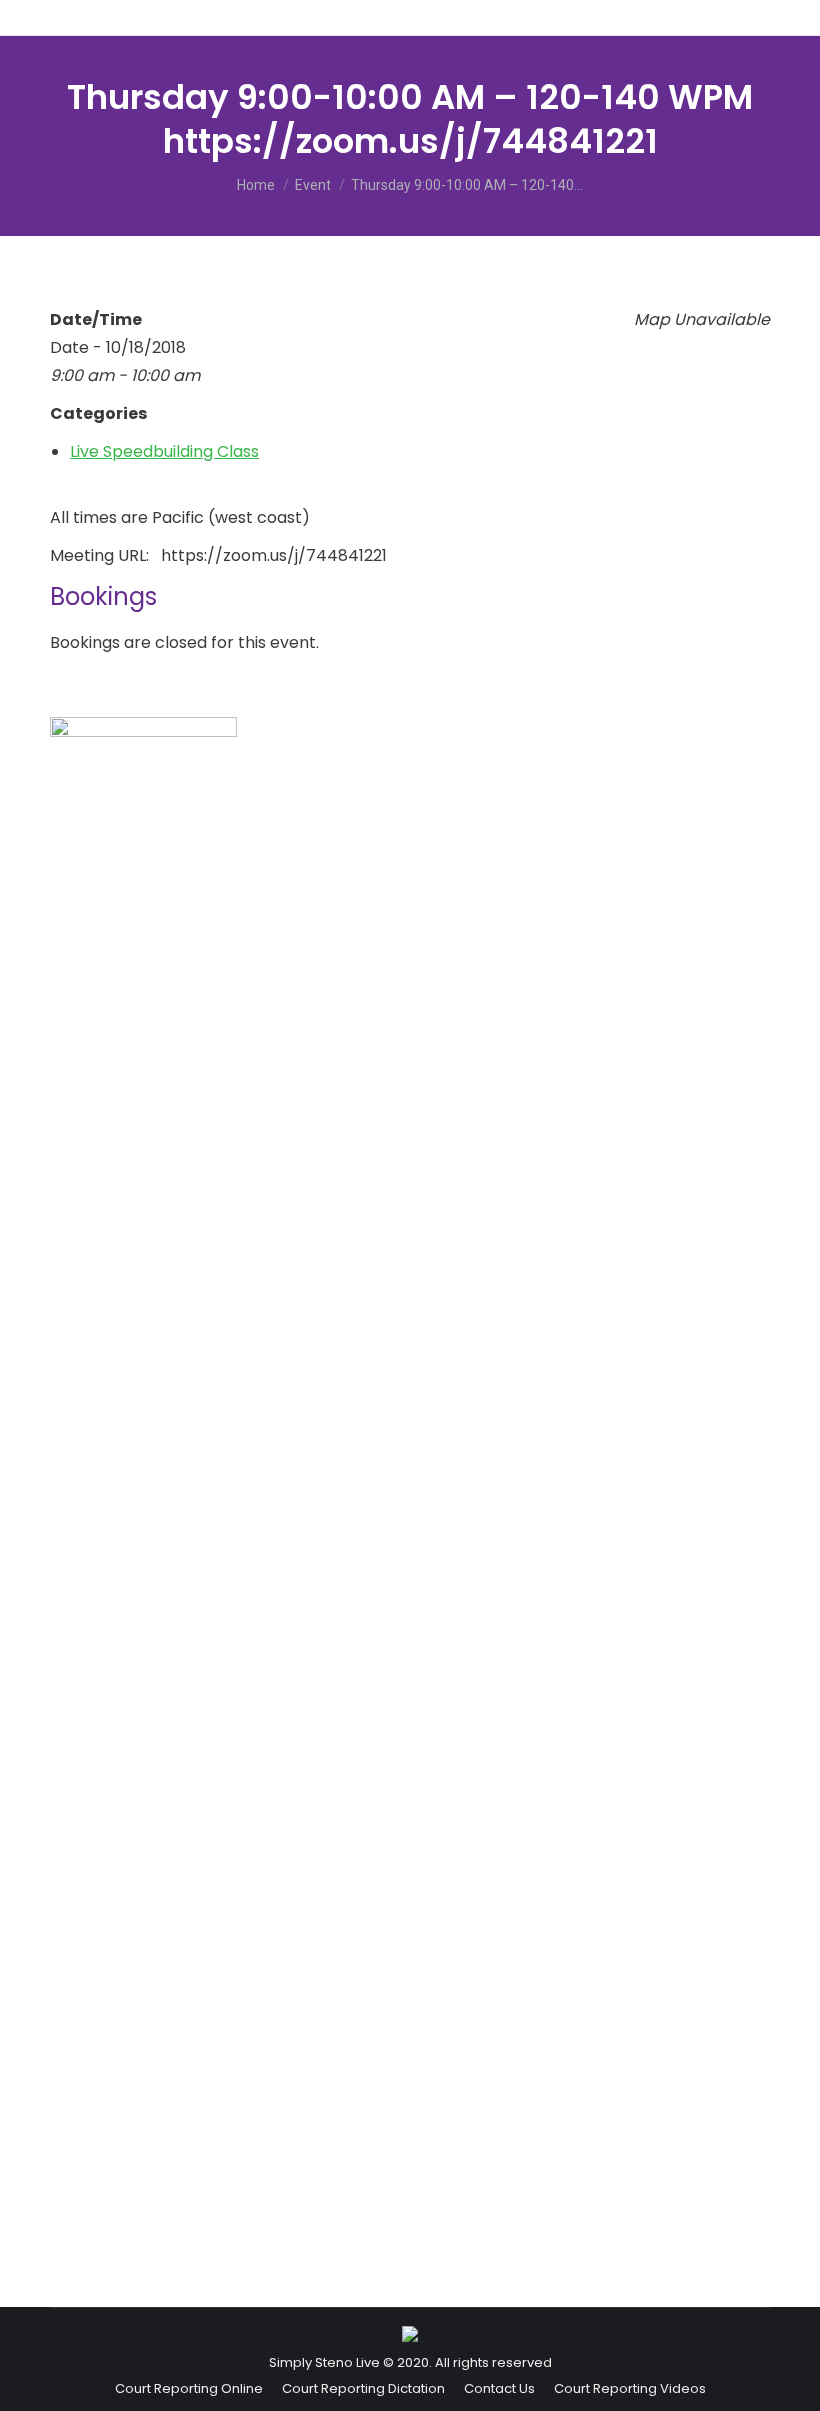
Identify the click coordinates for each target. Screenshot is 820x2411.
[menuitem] (189, 2388)
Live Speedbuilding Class (164, 451)
